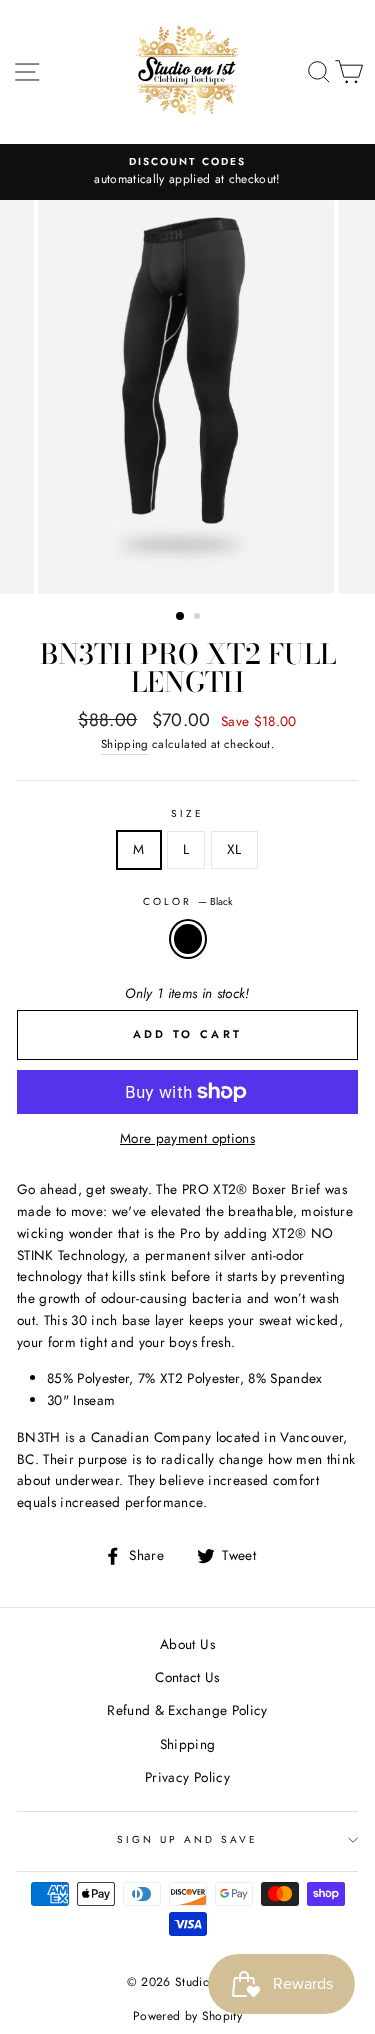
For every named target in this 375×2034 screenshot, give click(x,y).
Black (188, 939)
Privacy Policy (187, 1777)
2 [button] (199, 618)
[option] (187, 172)
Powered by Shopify (187, 2016)
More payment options (187, 1138)
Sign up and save (188, 1839)
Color (187, 901)
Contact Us (187, 1677)
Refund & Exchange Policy (187, 1710)
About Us (187, 1644)
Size (187, 813)
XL (234, 849)
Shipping (125, 744)
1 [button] (181, 617)
